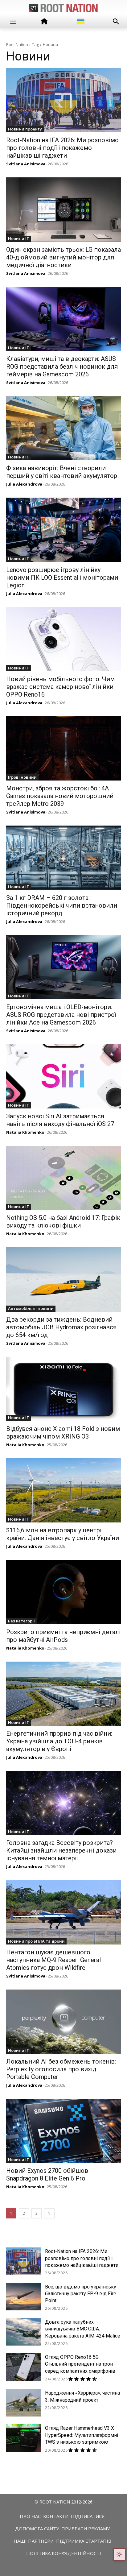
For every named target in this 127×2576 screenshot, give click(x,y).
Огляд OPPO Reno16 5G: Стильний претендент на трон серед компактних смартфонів (80, 2364)
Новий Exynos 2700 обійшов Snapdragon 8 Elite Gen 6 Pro (47, 2174)
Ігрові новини (22, 777)
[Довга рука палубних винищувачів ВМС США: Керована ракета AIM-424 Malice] (23, 2332)
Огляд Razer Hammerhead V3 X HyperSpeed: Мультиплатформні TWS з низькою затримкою (82, 2435)
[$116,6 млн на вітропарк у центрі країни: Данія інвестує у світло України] (63, 1490)
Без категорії (21, 1621)
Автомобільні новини (31, 1308)
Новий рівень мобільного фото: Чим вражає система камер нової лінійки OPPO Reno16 (60, 687)
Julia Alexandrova (24, 484)
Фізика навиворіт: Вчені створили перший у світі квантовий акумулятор (62, 472)
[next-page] (49, 2213)
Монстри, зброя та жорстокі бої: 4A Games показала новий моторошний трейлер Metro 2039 (60, 796)
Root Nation (17, 44)
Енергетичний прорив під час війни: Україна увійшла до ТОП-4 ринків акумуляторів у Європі (59, 1741)
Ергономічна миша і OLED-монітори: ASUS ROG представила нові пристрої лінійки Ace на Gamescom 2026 (61, 1015)
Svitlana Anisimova (26, 164)
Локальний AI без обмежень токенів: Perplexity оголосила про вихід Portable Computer (61, 2069)
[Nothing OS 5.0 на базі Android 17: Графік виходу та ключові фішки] (63, 1178)
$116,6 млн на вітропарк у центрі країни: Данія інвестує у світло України (63, 1534)
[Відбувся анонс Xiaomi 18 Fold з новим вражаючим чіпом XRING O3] (63, 1389)
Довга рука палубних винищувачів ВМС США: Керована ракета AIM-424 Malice (83, 2329)
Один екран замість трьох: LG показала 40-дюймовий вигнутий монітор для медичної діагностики (63, 257)
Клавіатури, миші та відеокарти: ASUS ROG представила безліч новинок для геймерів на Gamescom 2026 (62, 367)
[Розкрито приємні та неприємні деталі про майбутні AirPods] (63, 1592)
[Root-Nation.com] (63, 8)
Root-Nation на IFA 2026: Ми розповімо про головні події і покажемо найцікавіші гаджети (62, 148)
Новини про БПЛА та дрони (36, 1941)
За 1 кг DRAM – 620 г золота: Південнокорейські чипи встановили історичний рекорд (62, 905)
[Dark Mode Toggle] (119, 2554)
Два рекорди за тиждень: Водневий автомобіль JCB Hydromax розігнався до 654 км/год (61, 1327)
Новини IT (19, 238)
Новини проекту (25, 129)
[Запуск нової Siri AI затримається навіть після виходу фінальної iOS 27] (63, 1076)
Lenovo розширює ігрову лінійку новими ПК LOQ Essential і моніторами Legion (62, 578)
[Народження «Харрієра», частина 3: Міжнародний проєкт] (23, 2403)
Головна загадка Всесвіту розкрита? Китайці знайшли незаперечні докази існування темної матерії (61, 1850)
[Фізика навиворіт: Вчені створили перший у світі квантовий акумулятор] (63, 428)
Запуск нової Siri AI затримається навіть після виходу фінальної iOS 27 (60, 1120)
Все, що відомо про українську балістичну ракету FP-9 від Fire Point (81, 2294)
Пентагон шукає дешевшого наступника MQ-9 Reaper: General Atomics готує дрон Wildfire (53, 1960)
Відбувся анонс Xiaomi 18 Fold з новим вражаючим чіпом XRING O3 (63, 1433)
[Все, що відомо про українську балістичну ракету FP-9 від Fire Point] (23, 2297)
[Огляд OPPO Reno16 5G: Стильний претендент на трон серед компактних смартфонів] (23, 2367)
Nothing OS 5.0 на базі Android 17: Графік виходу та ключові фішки (63, 1222)
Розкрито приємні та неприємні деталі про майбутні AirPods (63, 1636)
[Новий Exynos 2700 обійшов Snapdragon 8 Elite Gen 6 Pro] (63, 2131)
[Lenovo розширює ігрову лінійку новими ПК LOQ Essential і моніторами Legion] (63, 530)
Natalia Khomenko (25, 1132)
